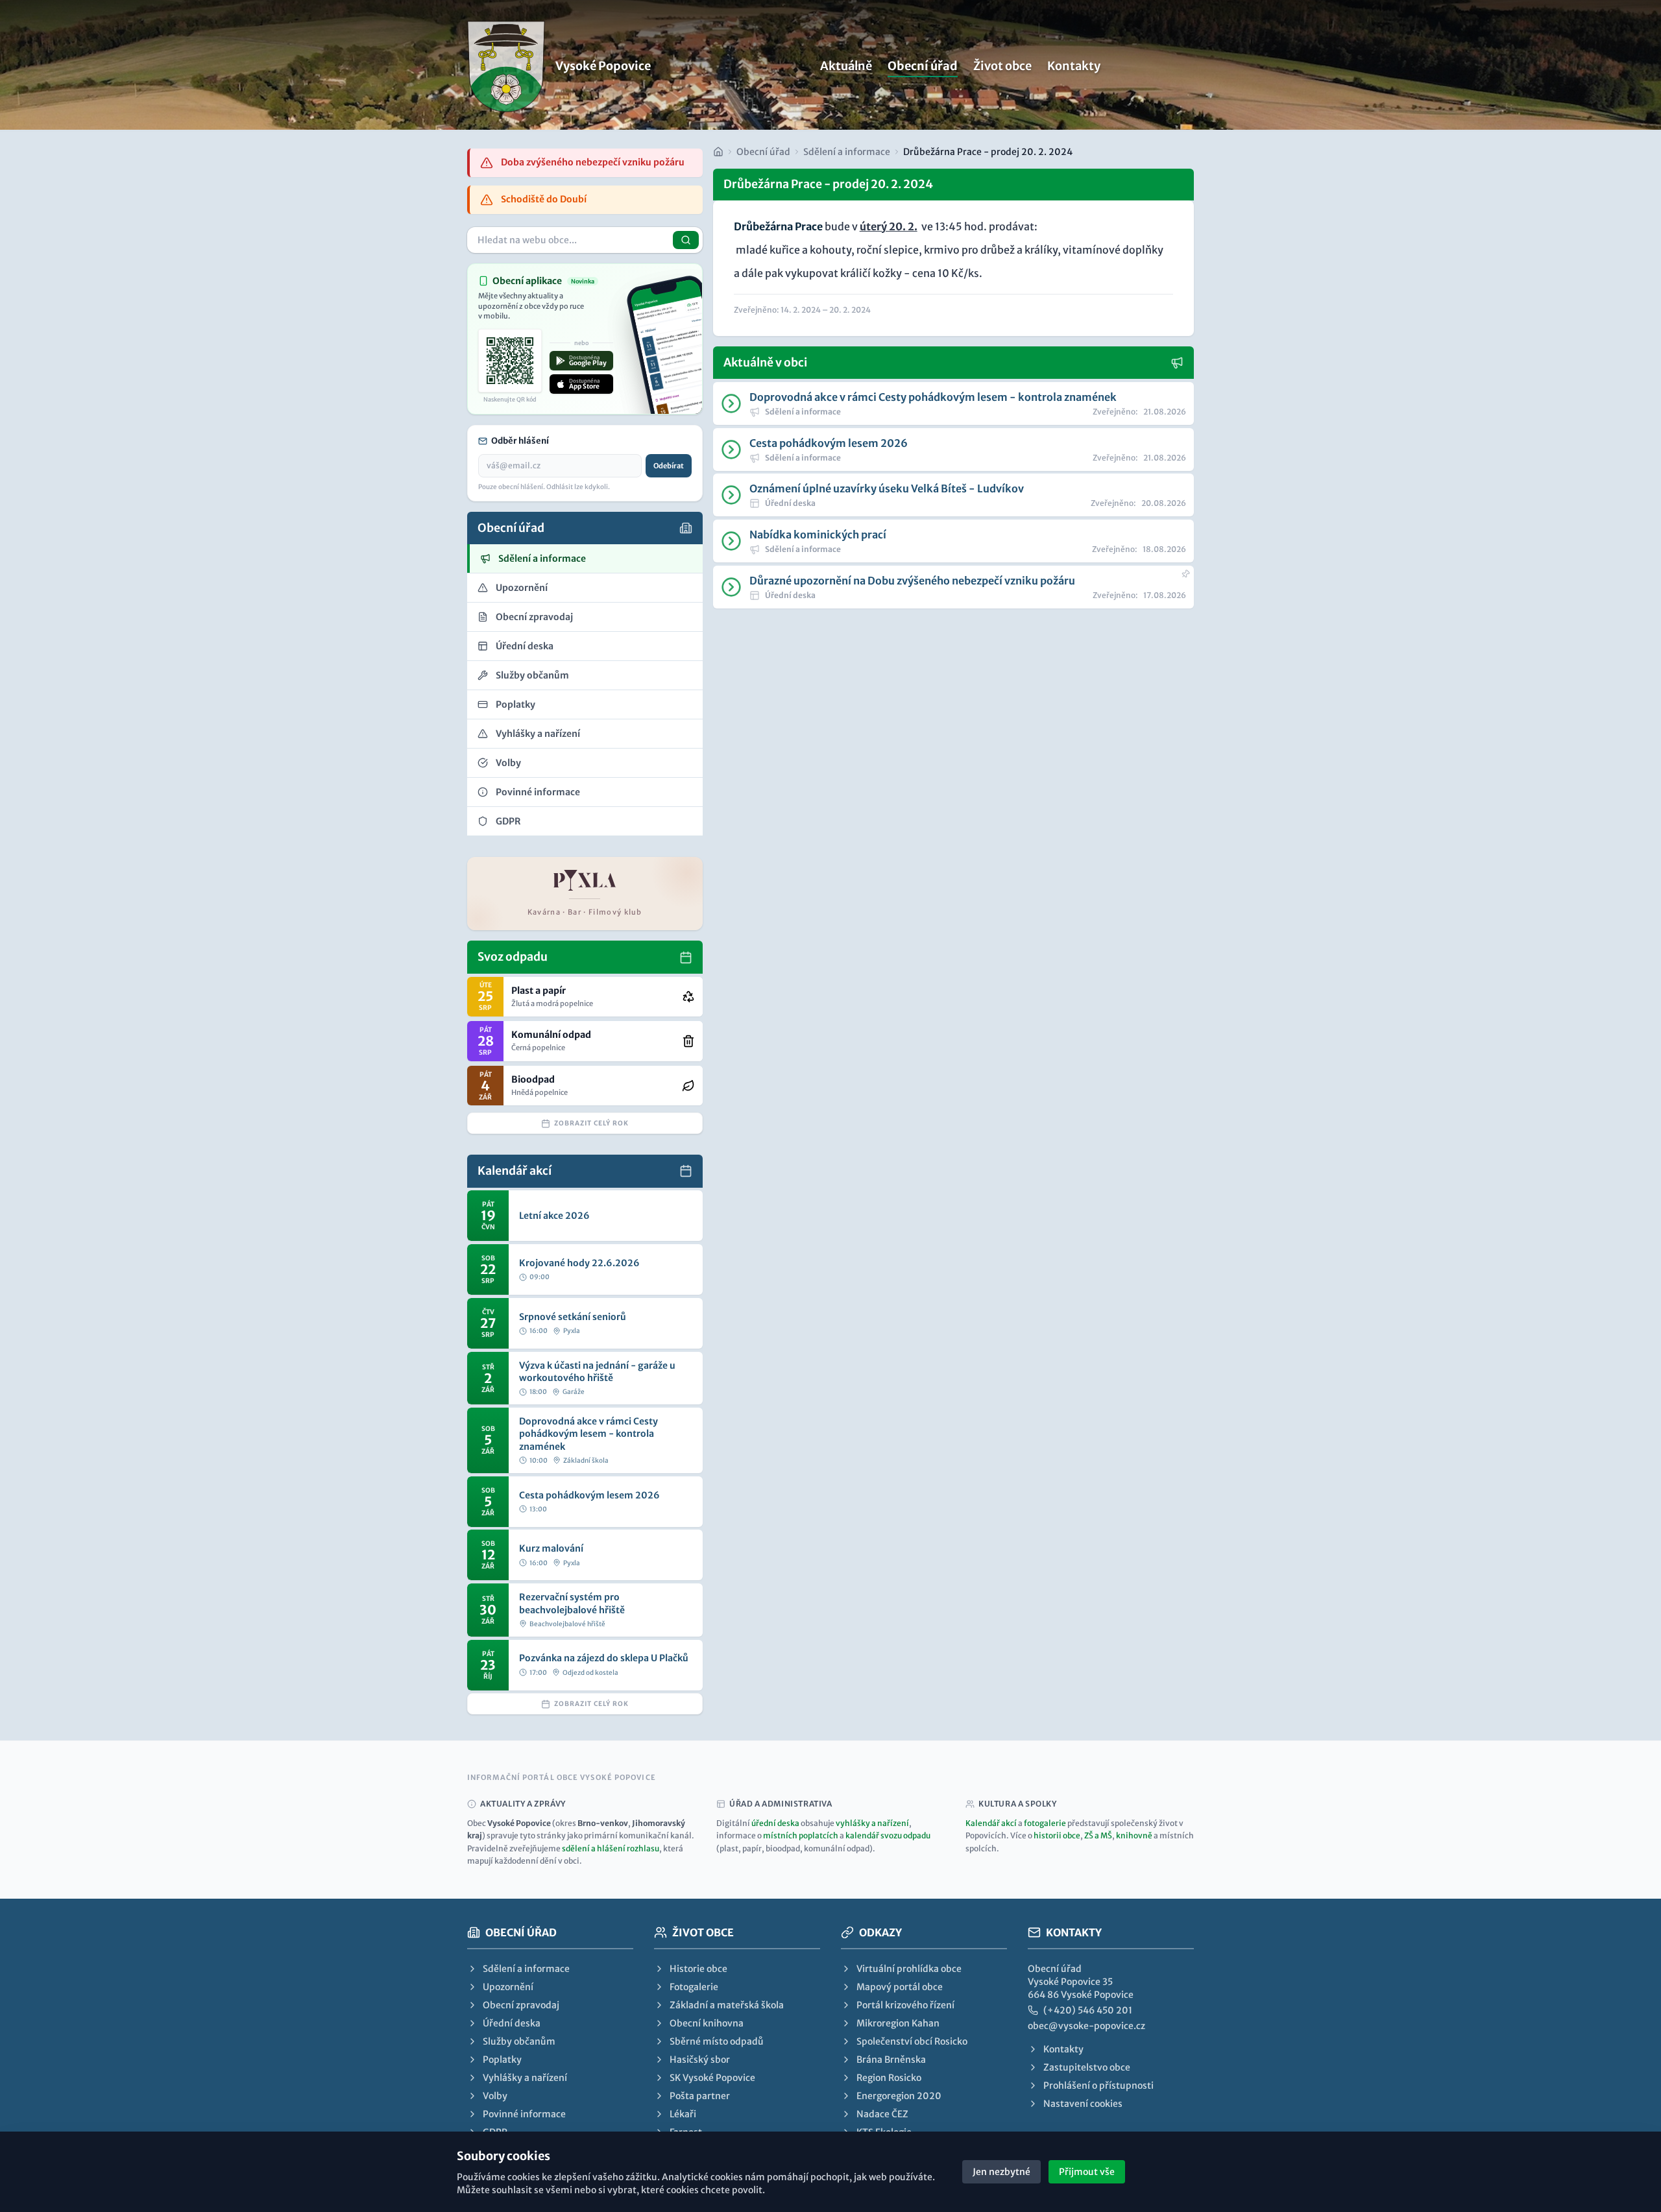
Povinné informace (524, 2114)
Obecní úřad (923, 66)
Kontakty (1074, 66)
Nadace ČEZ (882, 2114)
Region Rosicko (889, 2078)
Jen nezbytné (1001, 2172)
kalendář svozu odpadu (888, 1835)
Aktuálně (846, 66)
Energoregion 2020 (899, 2096)
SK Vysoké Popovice (712, 2078)
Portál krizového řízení (905, 2005)
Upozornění (508, 1987)
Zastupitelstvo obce (1087, 2067)
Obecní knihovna (707, 2023)
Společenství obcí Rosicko (912, 2041)
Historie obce (698, 1969)
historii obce (1057, 1835)
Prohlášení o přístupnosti (1098, 2086)
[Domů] (718, 152)
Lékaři (683, 2114)
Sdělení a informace (847, 152)
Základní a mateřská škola (727, 2005)
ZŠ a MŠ (1098, 1835)
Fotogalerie (694, 1987)
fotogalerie (1045, 1823)
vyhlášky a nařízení (872, 1823)
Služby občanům (519, 2041)
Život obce (1002, 66)
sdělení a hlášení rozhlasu (611, 1848)
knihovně (1134, 1835)
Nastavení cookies (1083, 2104)
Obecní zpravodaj (521, 2005)
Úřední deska (512, 2023)
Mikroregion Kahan (898, 2023)
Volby (495, 2096)
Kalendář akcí (991, 1823)
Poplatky (502, 2060)
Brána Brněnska (891, 2060)
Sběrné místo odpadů (717, 2041)
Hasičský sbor (700, 2060)
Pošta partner (700, 2096)
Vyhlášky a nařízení (525, 2078)
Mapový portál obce (900, 1987)
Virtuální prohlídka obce (909, 1969)
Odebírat (669, 466)
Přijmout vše (1087, 2172)
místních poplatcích (801, 1835)
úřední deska (775, 1823)
